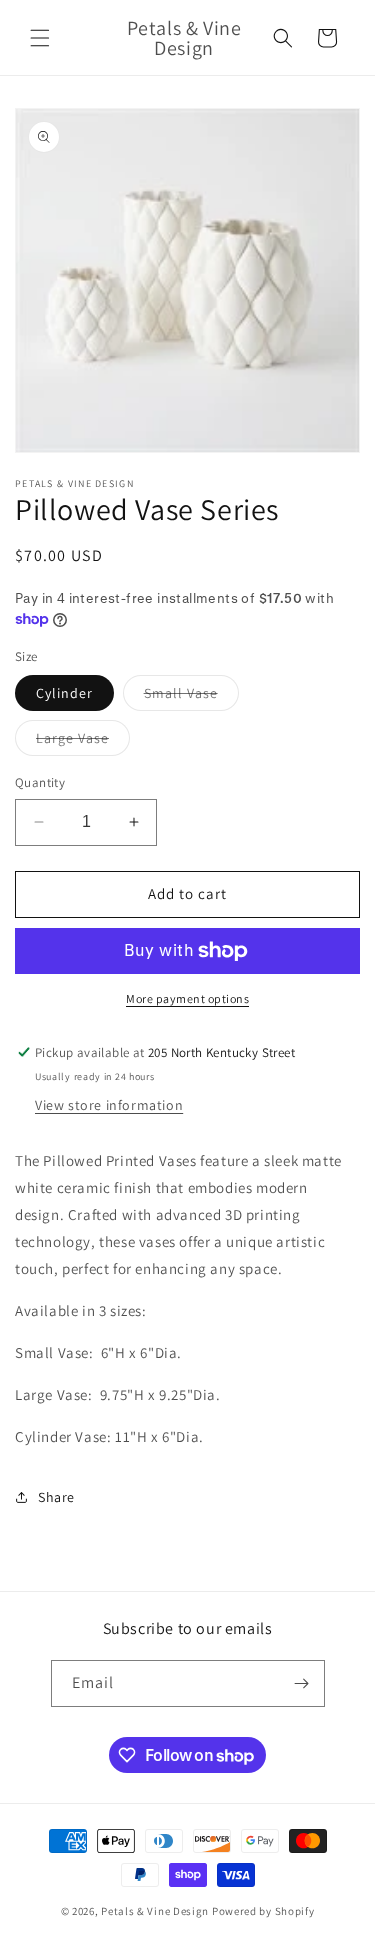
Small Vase (191, 697)
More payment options (187, 998)
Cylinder (64, 693)
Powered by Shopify (263, 1911)
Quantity (40, 782)
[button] (40, 38)
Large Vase (83, 742)
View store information (109, 1105)
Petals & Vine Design (155, 1911)
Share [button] (56, 1497)
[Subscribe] (302, 1683)
